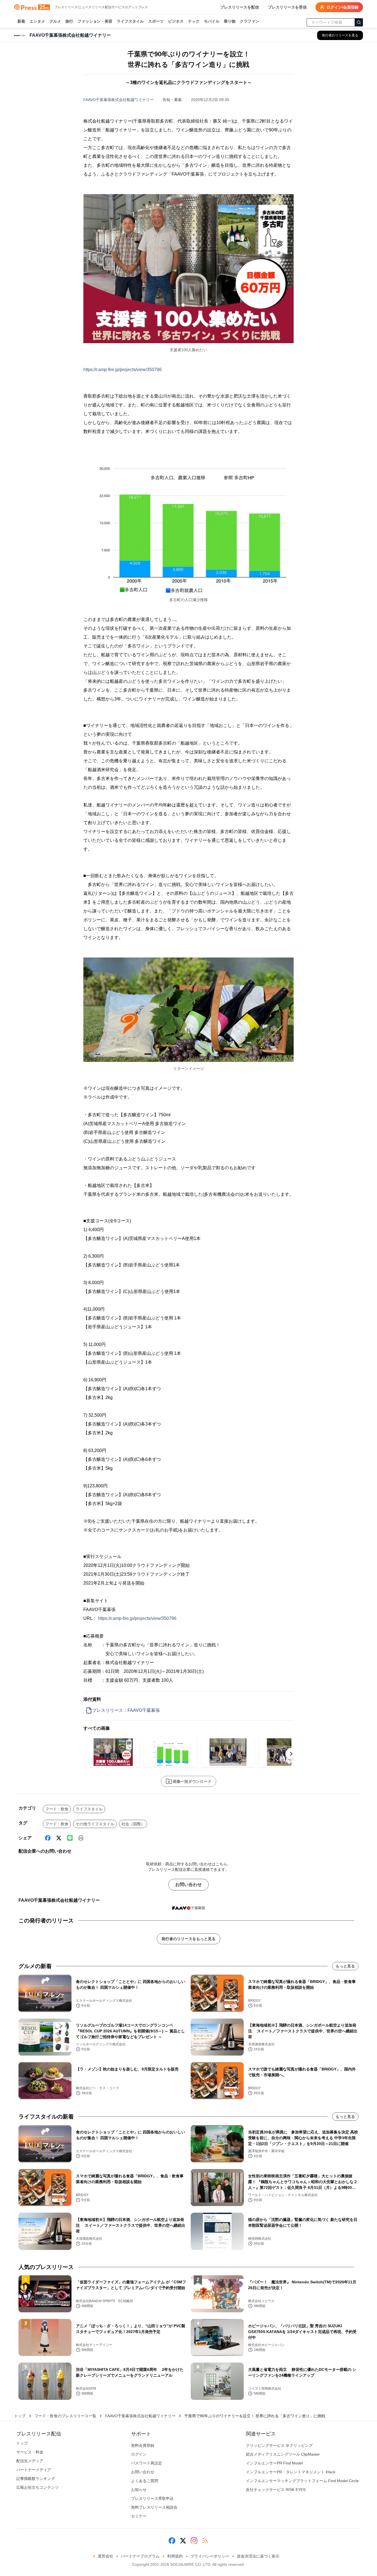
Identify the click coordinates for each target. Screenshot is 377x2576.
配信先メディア (30, 2461)
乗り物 (230, 21)
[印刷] (81, 1838)
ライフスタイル (130, 21)
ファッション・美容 (95, 21)
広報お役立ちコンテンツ (38, 2487)
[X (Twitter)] (59, 1838)
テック (194, 21)
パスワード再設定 (147, 2463)
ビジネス (176, 21)
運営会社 (105, 2556)
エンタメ (37, 21)
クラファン (249, 21)
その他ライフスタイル (95, 1824)
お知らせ (139, 2490)
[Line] (70, 1838)
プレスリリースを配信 (240, 7)
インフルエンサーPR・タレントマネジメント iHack (291, 2472)
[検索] (359, 22)
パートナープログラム (140, 2556)
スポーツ (156, 21)
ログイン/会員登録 (343, 7)
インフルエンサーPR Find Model (274, 2463)
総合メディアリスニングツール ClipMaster (283, 2454)
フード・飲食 (57, 1809)
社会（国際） (133, 1824)
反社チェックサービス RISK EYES (276, 2490)
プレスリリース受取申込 (152, 2498)
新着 (21, 21)
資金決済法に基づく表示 (258, 2556)
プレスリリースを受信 (287, 7)
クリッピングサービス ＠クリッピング (279, 2445)
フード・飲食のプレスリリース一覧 (65, 2416)
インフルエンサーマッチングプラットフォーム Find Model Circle (302, 2481)
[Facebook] (48, 1838)
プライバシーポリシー (210, 2556)
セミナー (139, 2516)
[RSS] (205, 2541)
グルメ (55, 21)
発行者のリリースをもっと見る (189, 1939)
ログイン (139, 2454)
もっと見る (345, 1966)
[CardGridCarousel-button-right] (291, 1754)
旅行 (69, 21)
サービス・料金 (30, 2452)
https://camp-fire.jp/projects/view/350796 (123, 370)
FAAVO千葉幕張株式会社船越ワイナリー (119, 100)
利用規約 (175, 2556)
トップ (20, 2416)
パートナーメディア (34, 2470)
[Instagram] (194, 2541)
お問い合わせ (189, 1885)
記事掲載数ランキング (36, 2479)
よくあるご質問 (145, 2481)
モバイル (212, 21)
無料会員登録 (143, 2445)
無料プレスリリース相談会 (154, 2507)
